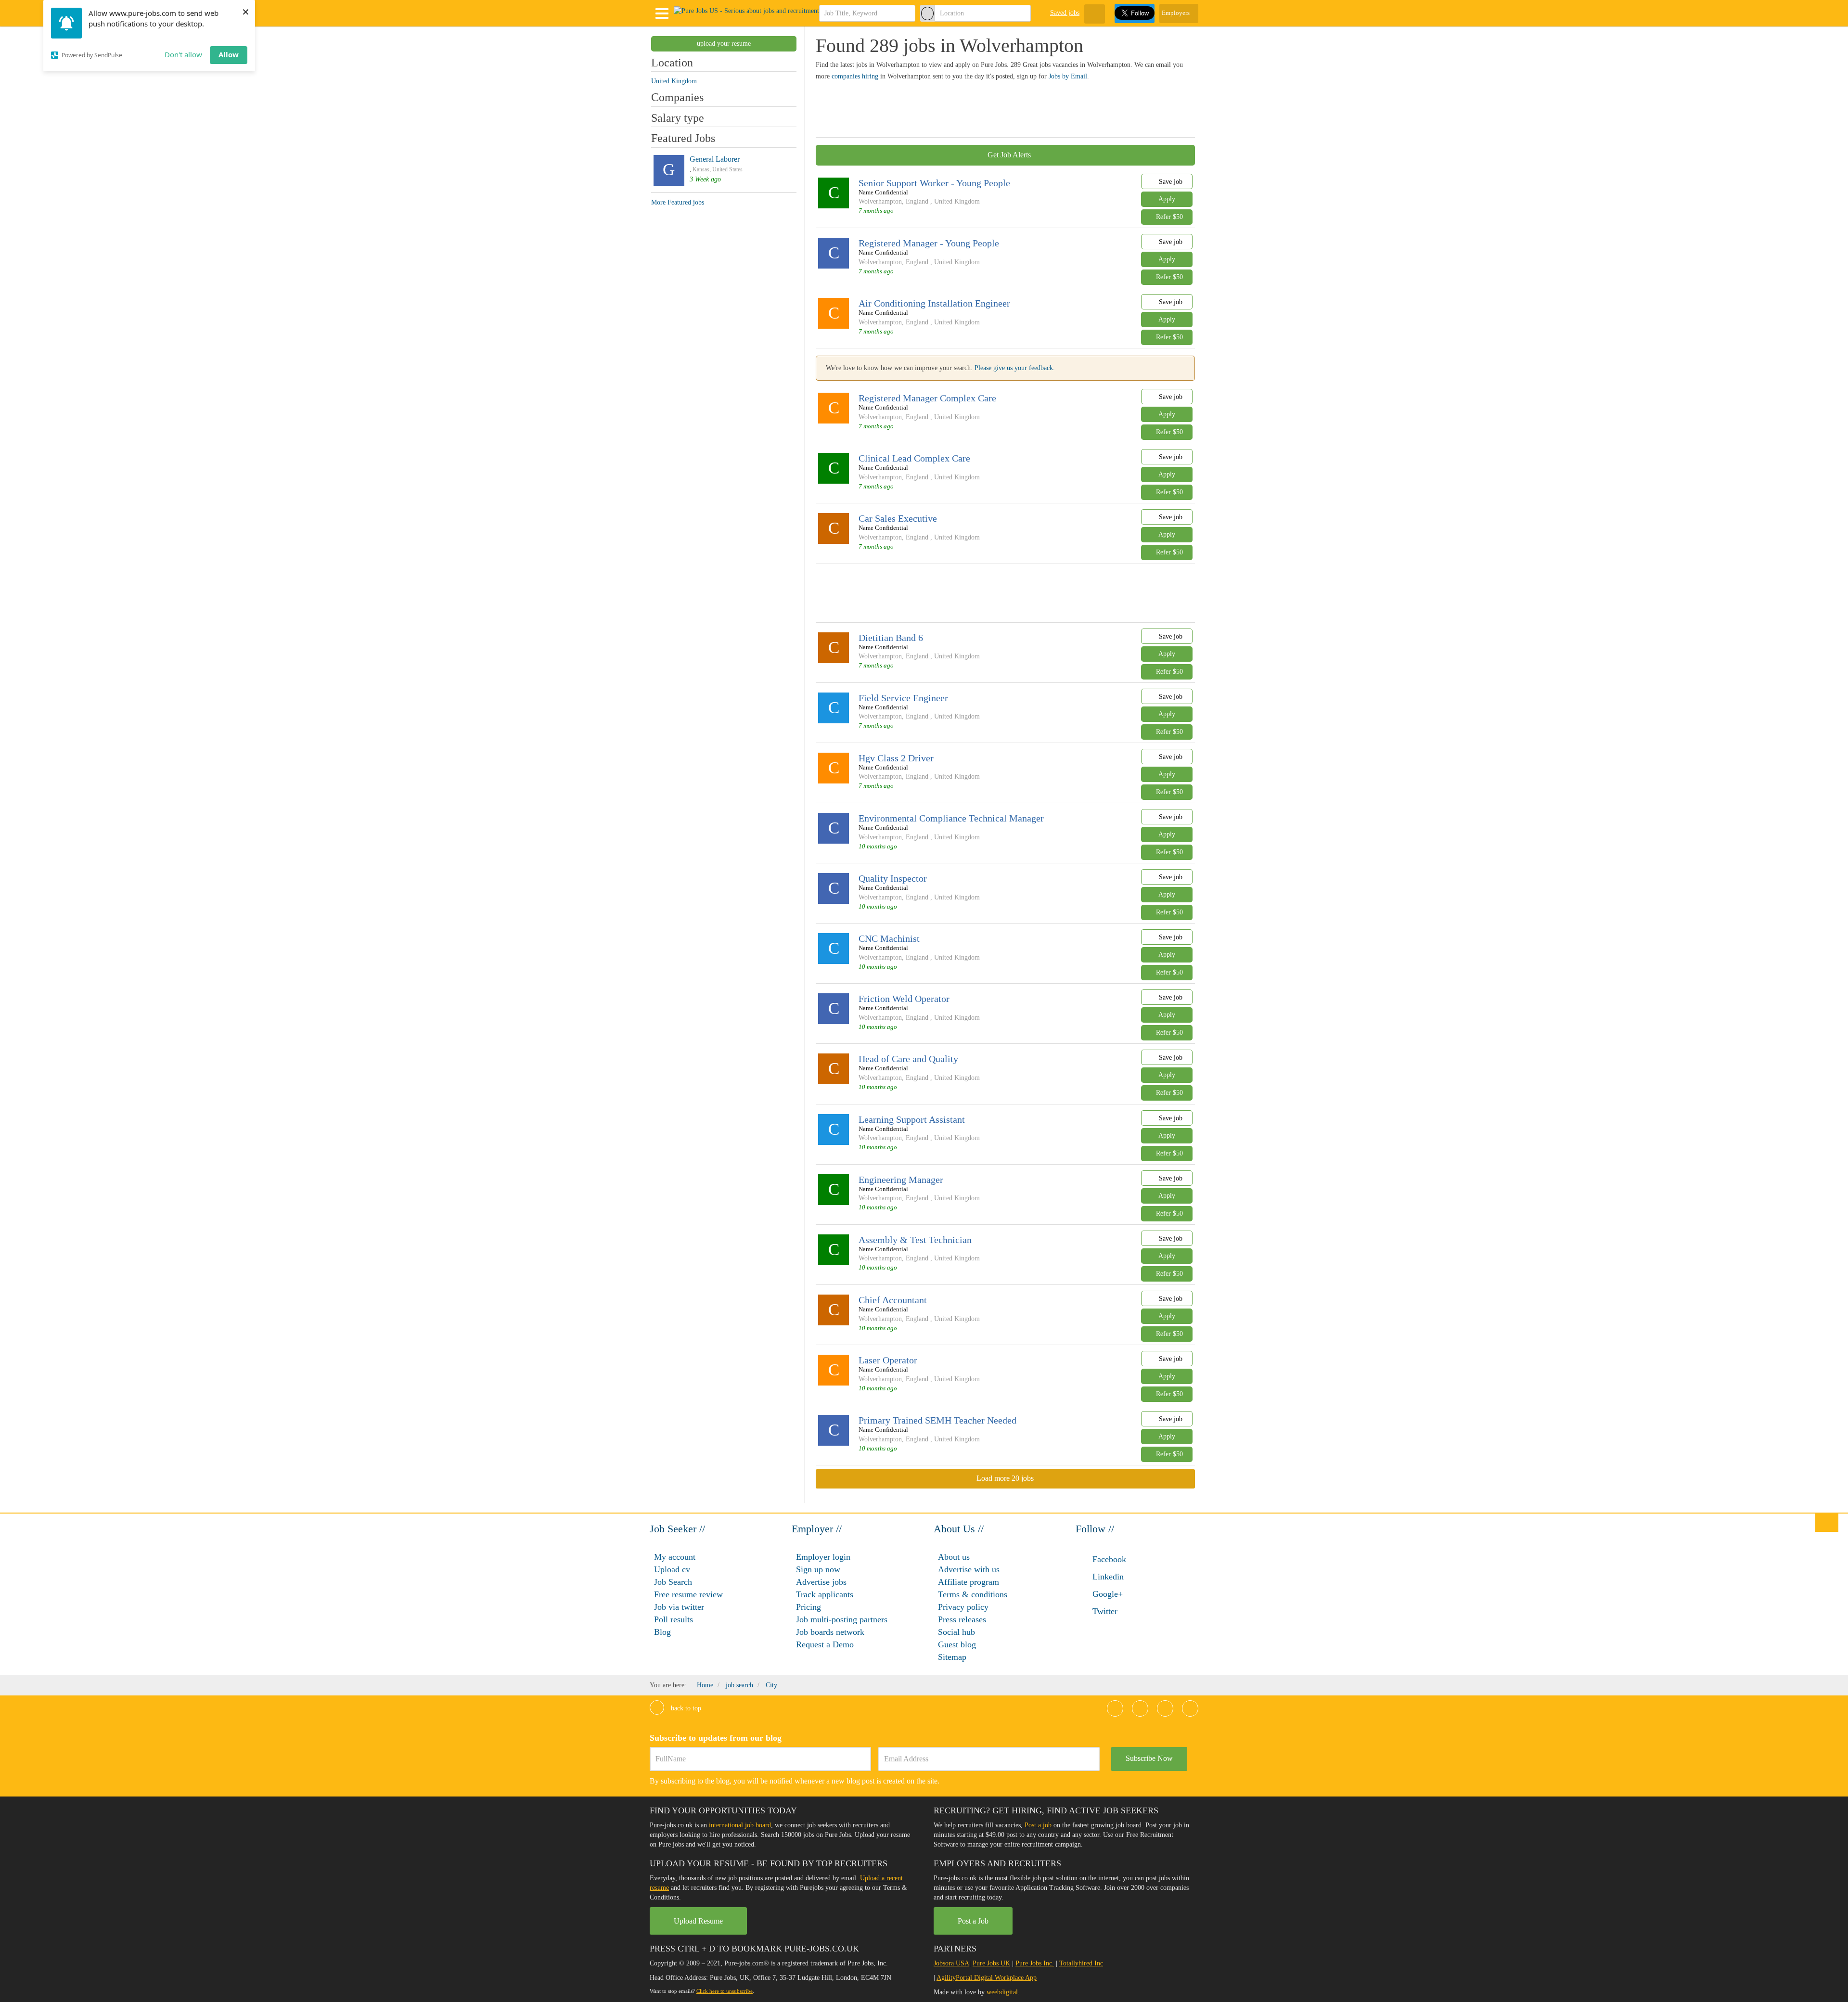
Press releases (962, 1619)
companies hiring (855, 76)
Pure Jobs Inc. (1035, 1963)
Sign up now (818, 1569)
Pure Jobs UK (991, 1963)
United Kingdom (957, 201)
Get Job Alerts (1008, 155)
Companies (677, 97)
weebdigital (1002, 1992)
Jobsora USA (951, 1963)
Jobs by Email (1068, 76)
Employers (1176, 13)
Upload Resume (698, 1921)
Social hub (956, 1632)
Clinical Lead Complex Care (914, 458)
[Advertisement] (991, 108)
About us (954, 1557)
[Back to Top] (1827, 1522)
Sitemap (952, 1657)
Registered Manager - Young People (929, 243)
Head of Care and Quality (908, 1059)
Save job (1170, 182)
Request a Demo (825, 1644)
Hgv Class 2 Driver (896, 758)
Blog (662, 1632)
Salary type (678, 118)
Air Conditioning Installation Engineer (934, 303)
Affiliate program (969, 1582)
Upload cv (672, 1569)
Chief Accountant (893, 1300)
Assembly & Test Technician (915, 1240)
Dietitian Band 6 (891, 638)
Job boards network (830, 1632)
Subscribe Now (1149, 1758)
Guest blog (957, 1644)
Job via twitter (679, 1607)
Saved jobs (1065, 13)
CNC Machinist (889, 938)
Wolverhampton (880, 201)
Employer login (823, 1557)
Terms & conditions (973, 1594)
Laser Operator (888, 1360)
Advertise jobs (821, 1582)
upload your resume (724, 44)
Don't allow (183, 54)
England (917, 201)
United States (727, 169)
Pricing (808, 1607)
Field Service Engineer (903, 698)
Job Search (673, 1582)
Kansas (701, 169)
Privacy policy (963, 1607)
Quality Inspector (893, 878)
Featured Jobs (683, 138)
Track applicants (825, 1594)
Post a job (1038, 1825)
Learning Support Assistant (912, 1119)
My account (675, 1557)
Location (672, 63)
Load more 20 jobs (1005, 1478)
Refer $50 (1169, 217)
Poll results (674, 1619)
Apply (1167, 199)
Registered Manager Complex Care (927, 398)
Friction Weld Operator (904, 999)
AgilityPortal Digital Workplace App (987, 1978)
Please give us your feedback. (1015, 368)
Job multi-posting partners (842, 1619)
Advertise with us (969, 1569)
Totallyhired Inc (1081, 1963)
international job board (740, 1825)
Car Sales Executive (898, 518)
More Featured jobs (678, 202)
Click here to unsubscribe (725, 1991)
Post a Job (973, 1921)
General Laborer (715, 159)
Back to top (685, 1708)
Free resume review (688, 1594)
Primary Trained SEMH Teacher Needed (937, 1420)
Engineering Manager (901, 1180)
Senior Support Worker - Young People (934, 183)
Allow (229, 54)
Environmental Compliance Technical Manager (951, 818)
